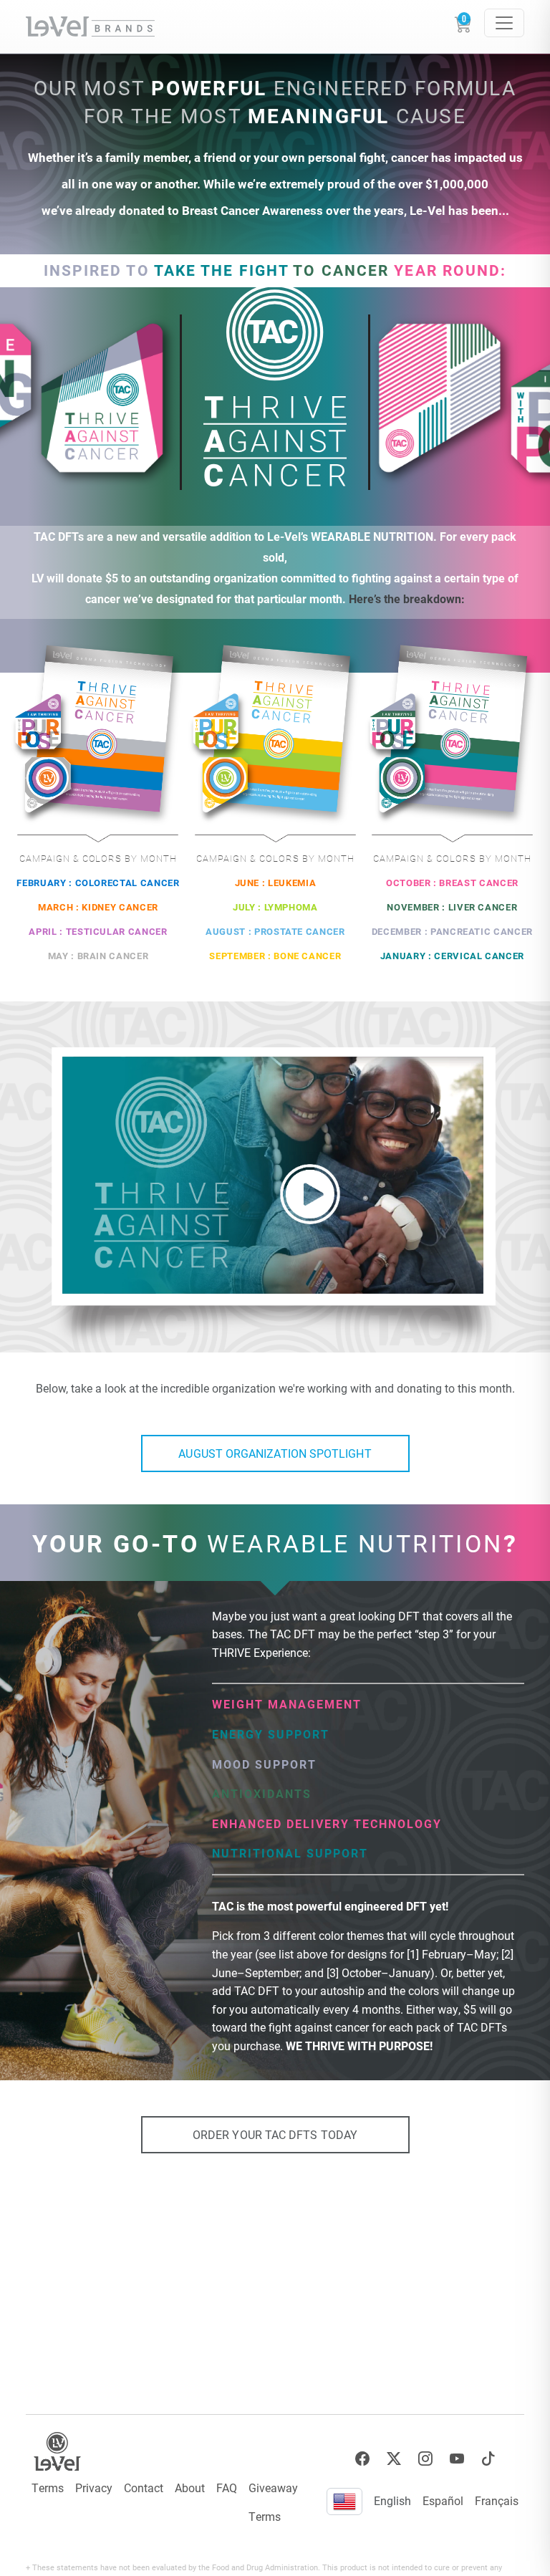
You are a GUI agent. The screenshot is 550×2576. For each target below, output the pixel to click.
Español (443, 2500)
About (190, 2488)
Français (497, 2500)
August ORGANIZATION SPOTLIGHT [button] (275, 1453)
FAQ (227, 2488)
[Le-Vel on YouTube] (457, 2459)
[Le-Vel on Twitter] (394, 2459)
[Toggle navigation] (504, 23)
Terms (48, 2488)
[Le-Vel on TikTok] (488, 2459)
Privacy (94, 2488)
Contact (144, 2488)
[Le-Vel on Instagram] (425, 2459)
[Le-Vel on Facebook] (362, 2459)
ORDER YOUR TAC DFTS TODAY (275, 2134)
